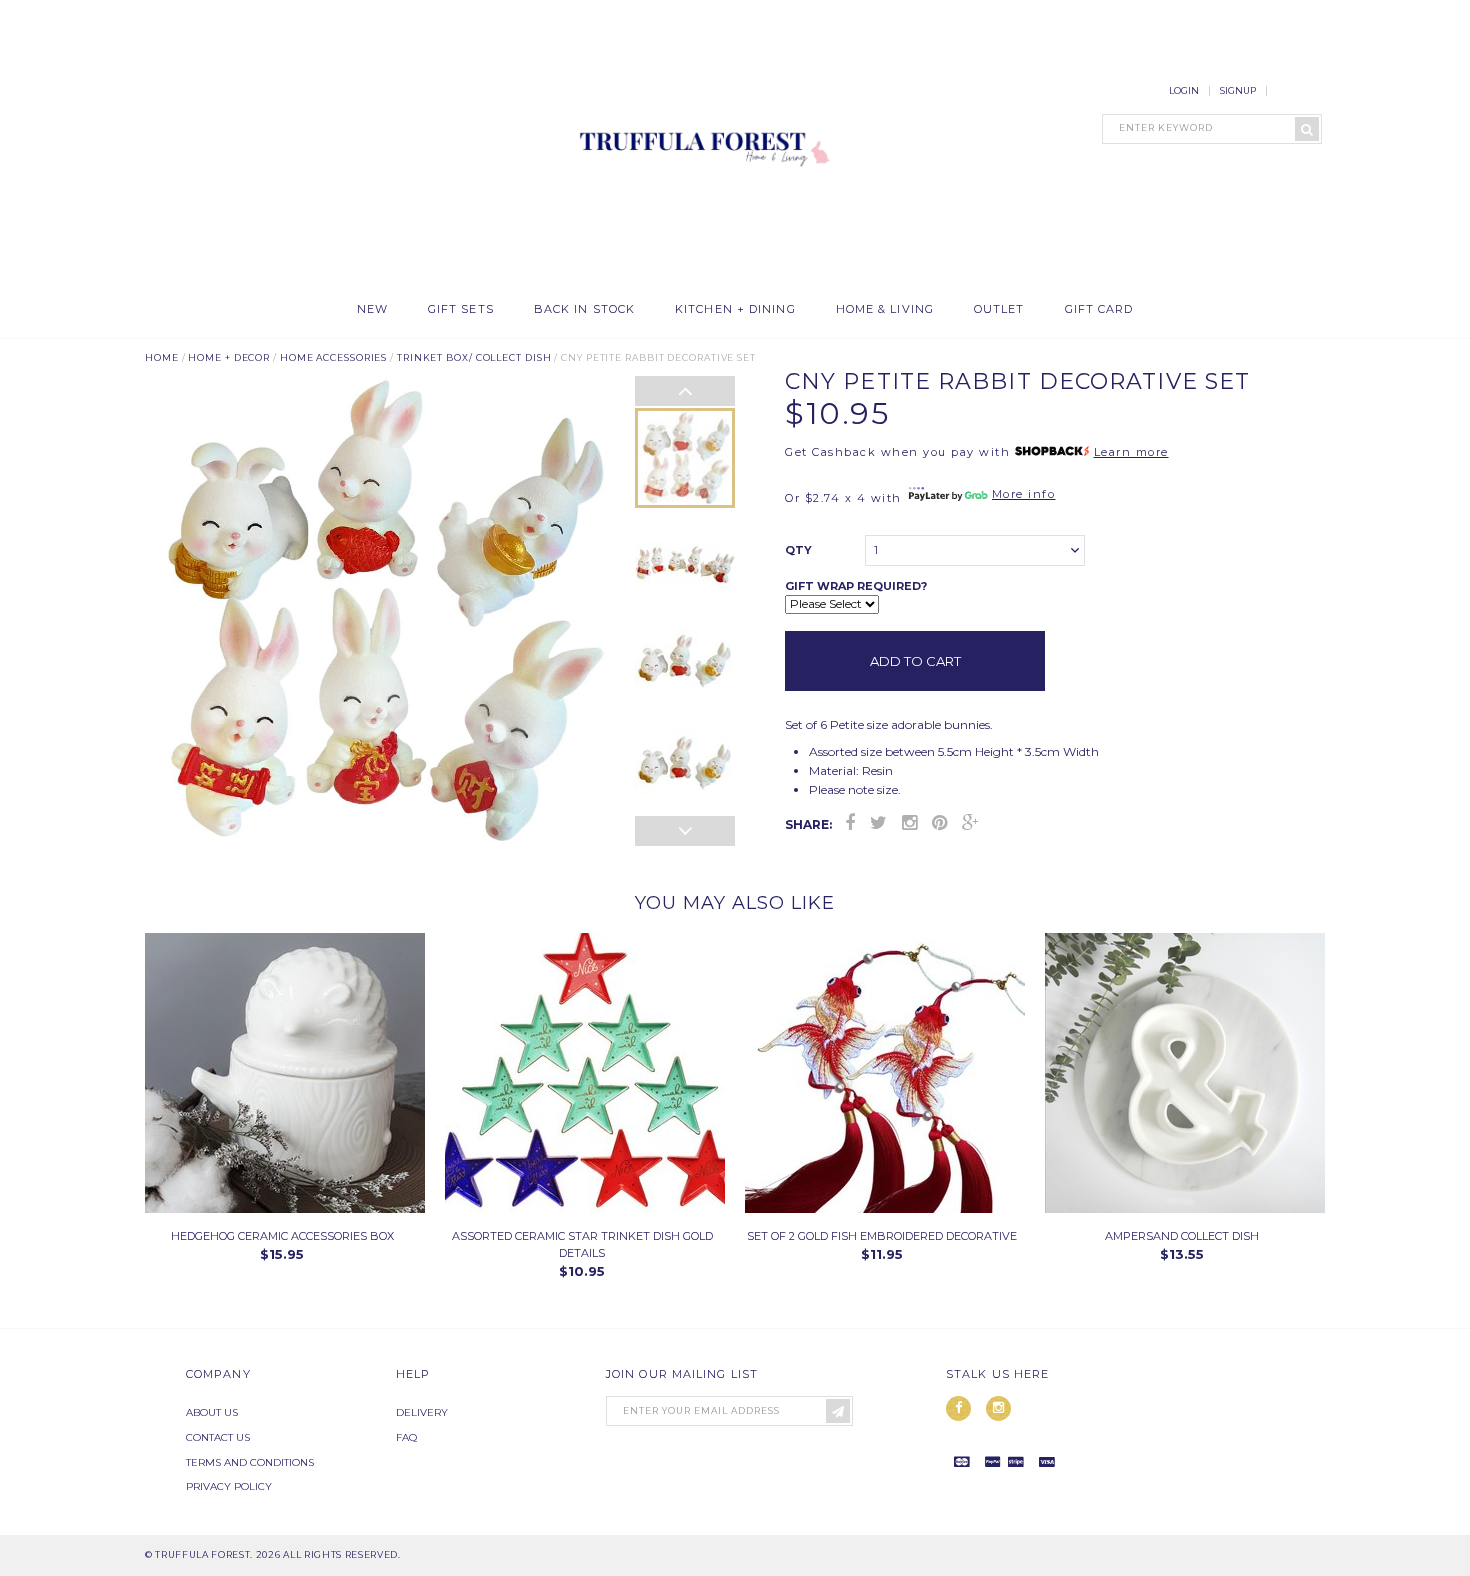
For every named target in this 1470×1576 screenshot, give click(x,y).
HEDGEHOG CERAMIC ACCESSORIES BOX (282, 1236)
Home (162, 357)
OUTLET (999, 309)
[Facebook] (850, 823)
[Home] (700, 279)
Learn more (1131, 452)
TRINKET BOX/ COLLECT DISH (474, 357)
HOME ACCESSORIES (333, 357)
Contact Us (218, 1437)
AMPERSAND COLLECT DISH (1182, 1236)
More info (1024, 494)
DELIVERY (422, 1412)
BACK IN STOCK (584, 309)
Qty (798, 550)
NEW (372, 309)
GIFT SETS (461, 309)
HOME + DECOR (229, 357)
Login (1184, 90)
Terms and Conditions (250, 1462)
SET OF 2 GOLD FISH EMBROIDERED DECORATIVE (882, 1236)
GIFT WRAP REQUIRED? (856, 586)
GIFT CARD (1099, 309)
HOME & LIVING (885, 309)
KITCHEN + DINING (735, 309)
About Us (212, 1412)
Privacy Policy (229, 1486)
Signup (1238, 90)
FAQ (406, 1437)
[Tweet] (878, 823)
